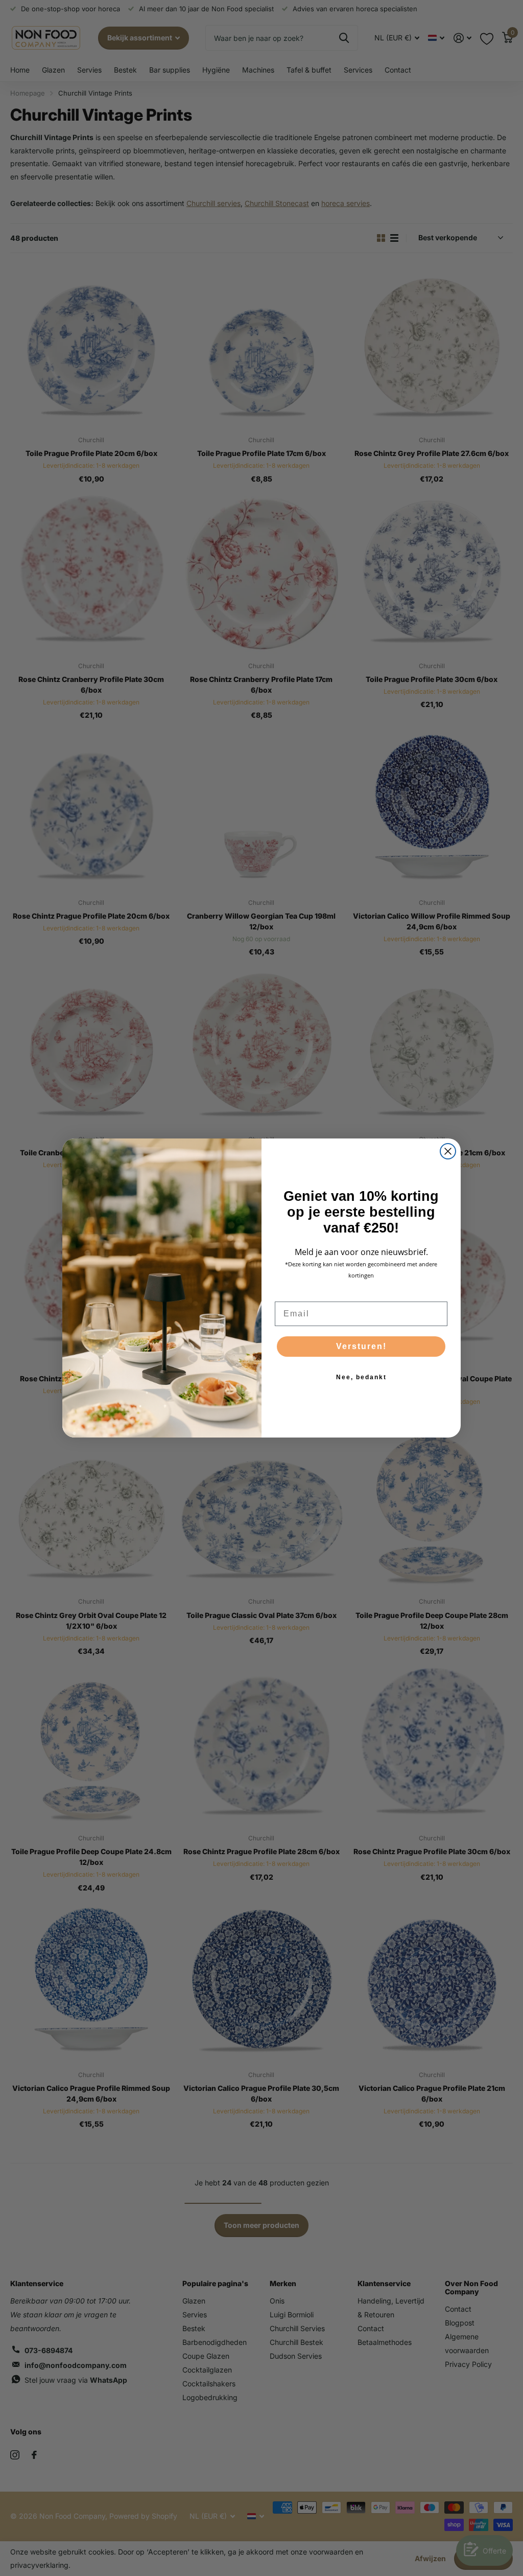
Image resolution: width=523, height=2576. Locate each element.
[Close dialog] (448, 1151)
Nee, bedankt (361, 1377)
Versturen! (361, 1346)
